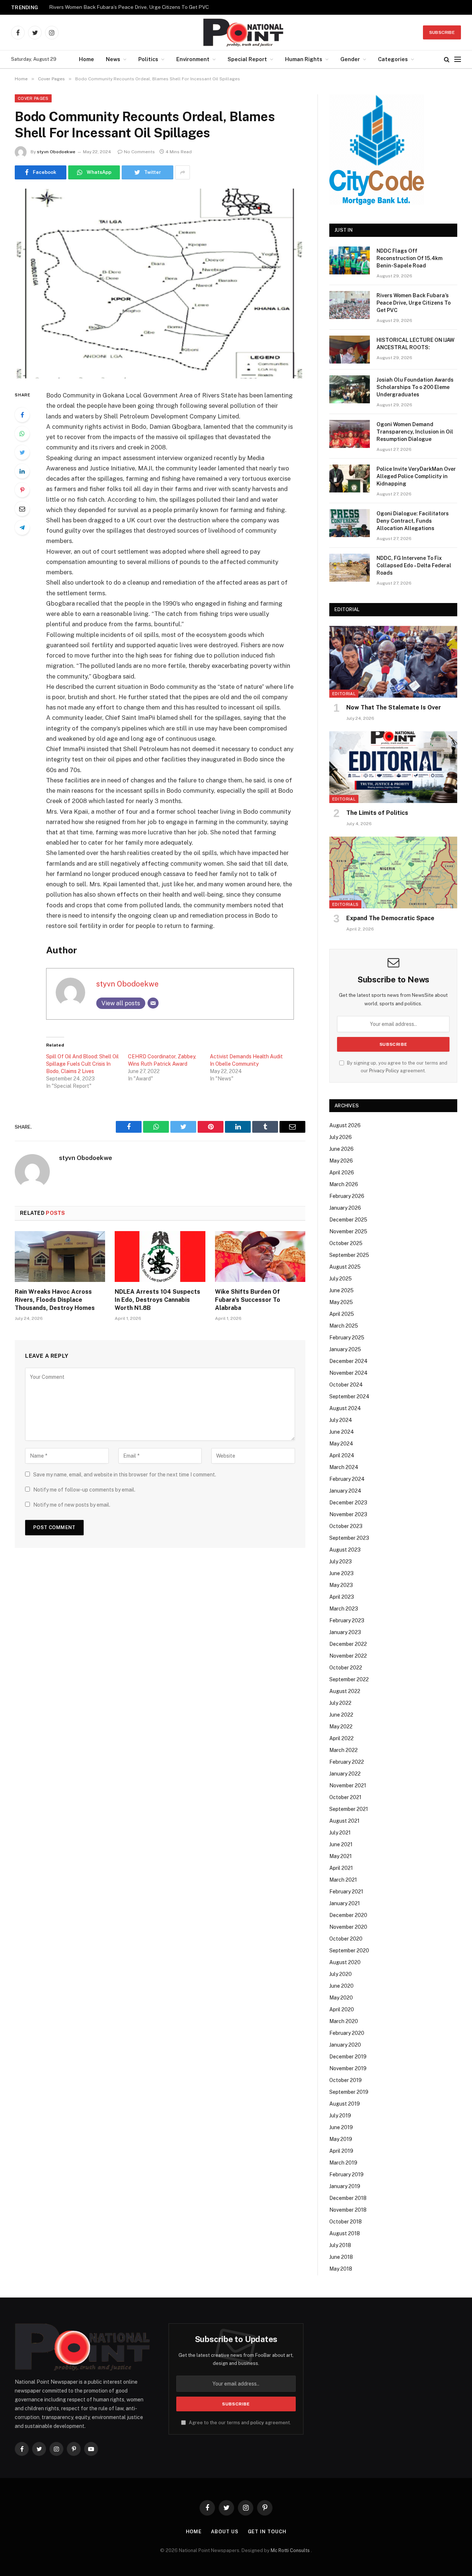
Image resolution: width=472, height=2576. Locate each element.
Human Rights (304, 59)
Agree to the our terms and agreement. (239, 2423)
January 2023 (345, 1632)
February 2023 (347, 1620)
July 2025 (341, 1279)
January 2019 (345, 2186)
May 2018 (341, 2269)
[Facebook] (22, 415)
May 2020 (341, 1998)
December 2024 (348, 1361)
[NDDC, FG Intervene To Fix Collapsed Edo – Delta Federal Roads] (350, 568)
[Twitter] (22, 452)
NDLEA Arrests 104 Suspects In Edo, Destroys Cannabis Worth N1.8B (157, 1300)
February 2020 (347, 2033)
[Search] (447, 59)
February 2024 (347, 1479)
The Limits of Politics (377, 813)
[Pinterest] (22, 490)
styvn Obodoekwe (56, 152)
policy (257, 2423)
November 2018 (348, 2210)
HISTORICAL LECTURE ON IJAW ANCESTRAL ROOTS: (415, 344)
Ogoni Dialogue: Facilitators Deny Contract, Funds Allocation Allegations (413, 521)
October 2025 (346, 1243)
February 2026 (347, 1196)
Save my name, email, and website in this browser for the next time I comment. (125, 1475)
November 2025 (348, 1231)
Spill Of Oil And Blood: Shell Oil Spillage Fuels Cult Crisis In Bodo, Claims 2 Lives (82, 1064)
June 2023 (341, 1573)
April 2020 (342, 2009)
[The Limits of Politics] (393, 767)
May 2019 (341, 2139)
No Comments (139, 152)
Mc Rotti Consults (291, 2550)
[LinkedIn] (22, 471)
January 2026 (345, 1208)
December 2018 (348, 2198)
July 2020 (341, 1974)
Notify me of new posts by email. (72, 1505)
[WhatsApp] (22, 434)
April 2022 (341, 1738)
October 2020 (346, 1939)
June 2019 (341, 2127)
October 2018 (346, 2222)
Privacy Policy (384, 1071)
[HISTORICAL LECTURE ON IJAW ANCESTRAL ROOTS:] (350, 350)
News (113, 59)
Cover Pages (33, 98)
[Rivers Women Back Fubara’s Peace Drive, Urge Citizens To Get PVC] (350, 305)
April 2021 (341, 1868)
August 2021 (344, 1821)
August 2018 (345, 2233)
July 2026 (341, 1137)
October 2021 (345, 1797)
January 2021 (345, 1903)
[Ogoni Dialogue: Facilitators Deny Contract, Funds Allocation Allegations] (350, 523)
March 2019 (343, 2163)
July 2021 (340, 1833)
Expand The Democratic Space (390, 918)
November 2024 (348, 1373)
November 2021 (348, 1785)
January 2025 (345, 1349)
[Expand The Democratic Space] (393, 872)
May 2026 (341, 1161)
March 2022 (343, 1750)
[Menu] (458, 59)
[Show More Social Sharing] (183, 172)
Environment (193, 59)
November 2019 (348, 2068)
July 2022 (340, 1703)
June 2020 (341, 1986)
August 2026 (345, 1125)
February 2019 (346, 2174)
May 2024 (341, 1444)
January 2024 (345, 1491)
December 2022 (348, 1644)
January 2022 (345, 1774)
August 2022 (345, 1691)
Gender (350, 59)
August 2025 (345, 1267)
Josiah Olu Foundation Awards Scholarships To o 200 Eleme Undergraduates (415, 387)
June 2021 (341, 1844)
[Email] (22, 509)
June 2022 (341, 1715)
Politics (148, 59)
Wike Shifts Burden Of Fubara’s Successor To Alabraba (248, 1300)
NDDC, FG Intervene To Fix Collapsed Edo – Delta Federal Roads (414, 565)
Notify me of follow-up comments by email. (84, 1490)
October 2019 (346, 2080)
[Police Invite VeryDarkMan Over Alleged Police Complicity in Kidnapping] (350, 479)
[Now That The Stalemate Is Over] (393, 662)
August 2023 (345, 1550)
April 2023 (342, 1597)
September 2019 (349, 2092)
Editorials (345, 904)
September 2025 (349, 1255)
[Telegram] (22, 528)
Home (86, 59)
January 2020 (345, 2045)
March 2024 (344, 1467)
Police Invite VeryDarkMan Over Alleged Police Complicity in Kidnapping (416, 476)
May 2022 (341, 1727)
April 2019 (341, 2151)
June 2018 (341, 2257)
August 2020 (345, 1962)
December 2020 (348, 1915)
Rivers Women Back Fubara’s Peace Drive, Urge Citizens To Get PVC (129, 7)
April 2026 (342, 1173)
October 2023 (346, 1526)
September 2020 (349, 1951)
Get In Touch (267, 2532)
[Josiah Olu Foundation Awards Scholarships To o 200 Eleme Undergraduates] (350, 389)
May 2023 (341, 1585)
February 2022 (347, 1762)
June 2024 (342, 1432)
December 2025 (348, 1220)
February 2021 (346, 1892)
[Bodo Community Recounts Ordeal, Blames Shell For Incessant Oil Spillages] (160, 283)
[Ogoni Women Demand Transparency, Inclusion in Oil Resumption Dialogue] (350, 434)
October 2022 (346, 1668)
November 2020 (348, 1927)
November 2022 (348, 1656)
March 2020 (344, 2021)
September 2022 (349, 1679)
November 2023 (348, 1514)
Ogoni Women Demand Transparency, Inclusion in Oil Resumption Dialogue (415, 432)
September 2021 (349, 1809)
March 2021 (343, 1880)
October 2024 (346, 1385)
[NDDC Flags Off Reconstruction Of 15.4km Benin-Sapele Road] (350, 260)
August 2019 (345, 2104)
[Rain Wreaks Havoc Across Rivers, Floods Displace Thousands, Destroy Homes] (60, 1257)
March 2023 (344, 1609)
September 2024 (349, 1396)
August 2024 (345, 1408)
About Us (225, 2532)
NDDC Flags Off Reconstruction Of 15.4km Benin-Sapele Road (409, 258)
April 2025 (342, 1314)
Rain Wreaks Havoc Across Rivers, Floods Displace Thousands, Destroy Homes (55, 1300)
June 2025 (341, 1290)
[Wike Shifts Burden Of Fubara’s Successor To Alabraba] (260, 1257)
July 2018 (340, 2245)
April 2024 (342, 1455)
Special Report (247, 59)
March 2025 (344, 1326)
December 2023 (348, 1503)
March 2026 (344, 1184)
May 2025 (341, 1302)
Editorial (344, 694)
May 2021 (341, 1856)
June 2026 (341, 1149)
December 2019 (348, 2057)
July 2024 (341, 1420)
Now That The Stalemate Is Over (394, 707)
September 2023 (349, 1538)
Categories (393, 59)
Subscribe (442, 32)
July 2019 (340, 2116)
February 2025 (347, 1338)
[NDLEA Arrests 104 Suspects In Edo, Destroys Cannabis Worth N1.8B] (160, 1257)
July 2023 (341, 1562)
